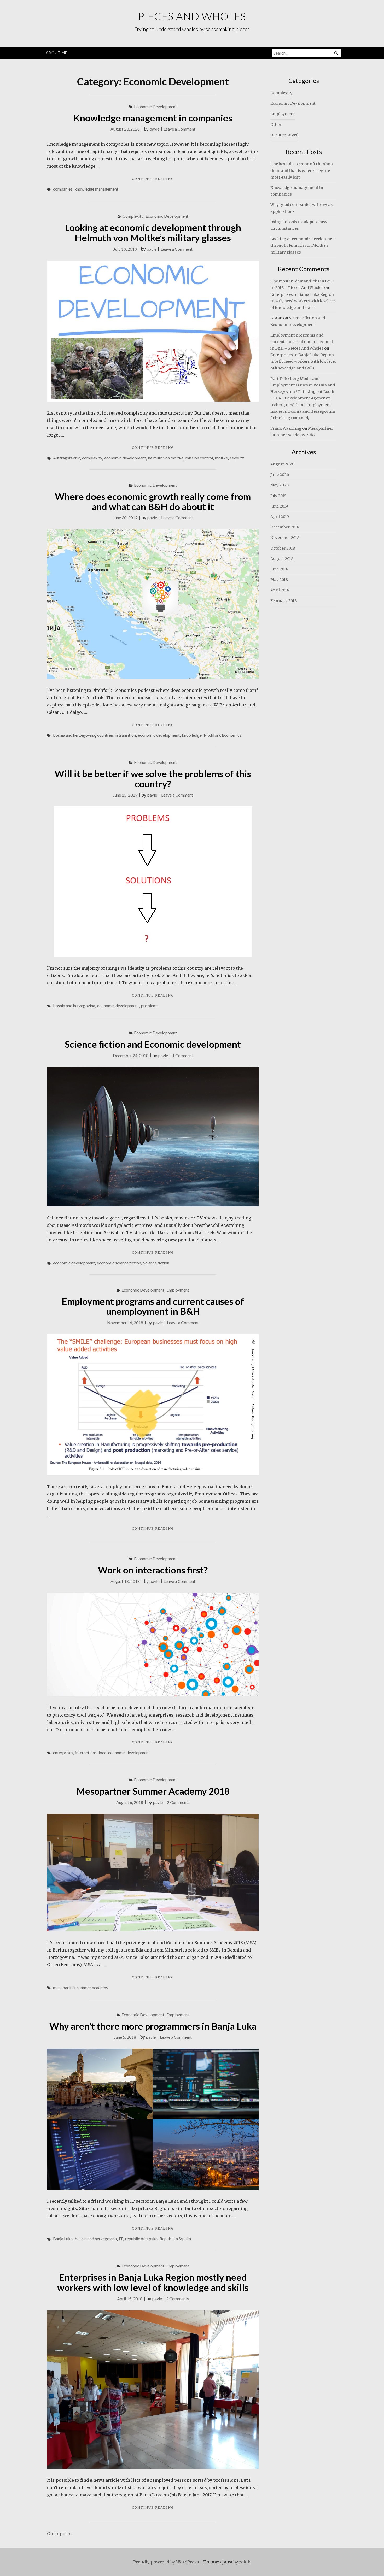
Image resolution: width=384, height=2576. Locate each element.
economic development (125, 458)
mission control (199, 458)
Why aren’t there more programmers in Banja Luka (153, 2026)
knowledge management (96, 189)
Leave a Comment (179, 129)
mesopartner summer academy (81, 1987)
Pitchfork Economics (223, 735)
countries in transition (117, 735)
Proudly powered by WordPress (166, 2562)
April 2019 (280, 517)
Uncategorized (284, 135)
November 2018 (285, 538)
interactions (86, 1752)
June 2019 (279, 506)
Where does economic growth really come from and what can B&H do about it (153, 501)
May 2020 (280, 485)
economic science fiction (119, 1263)
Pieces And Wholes (192, 16)
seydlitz (237, 458)
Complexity (133, 216)
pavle (155, 129)
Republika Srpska (175, 2239)
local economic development (124, 1752)
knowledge (192, 735)
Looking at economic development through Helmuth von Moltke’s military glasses (153, 232)
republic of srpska (141, 2239)
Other (276, 125)
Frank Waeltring (286, 428)
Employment (178, 1290)
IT (121, 2239)
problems (150, 1006)
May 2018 (279, 580)
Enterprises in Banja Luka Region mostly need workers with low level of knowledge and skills (153, 2282)
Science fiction (156, 1263)
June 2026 (280, 475)
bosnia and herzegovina (74, 735)
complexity (92, 458)
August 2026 (282, 464)
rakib (245, 2562)
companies (63, 189)
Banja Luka (63, 2239)
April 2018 (280, 590)
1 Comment (183, 1055)
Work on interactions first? (153, 1570)
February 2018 (284, 601)
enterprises (63, 1752)
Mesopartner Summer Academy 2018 (153, 1791)
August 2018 (282, 559)
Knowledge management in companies (153, 118)
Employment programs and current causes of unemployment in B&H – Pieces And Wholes (302, 342)
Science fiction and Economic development (153, 1044)
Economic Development (155, 106)
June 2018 (279, 569)
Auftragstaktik (66, 458)
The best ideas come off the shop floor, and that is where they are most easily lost (302, 170)
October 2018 (283, 548)
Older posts (59, 2534)
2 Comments (178, 1802)
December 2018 (285, 527)
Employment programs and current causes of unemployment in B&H (153, 1306)
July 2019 (278, 496)
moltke (221, 458)
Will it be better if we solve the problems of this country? (153, 779)
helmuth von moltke (166, 458)
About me (57, 53)
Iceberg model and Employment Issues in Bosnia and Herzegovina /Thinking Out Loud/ (303, 411)
